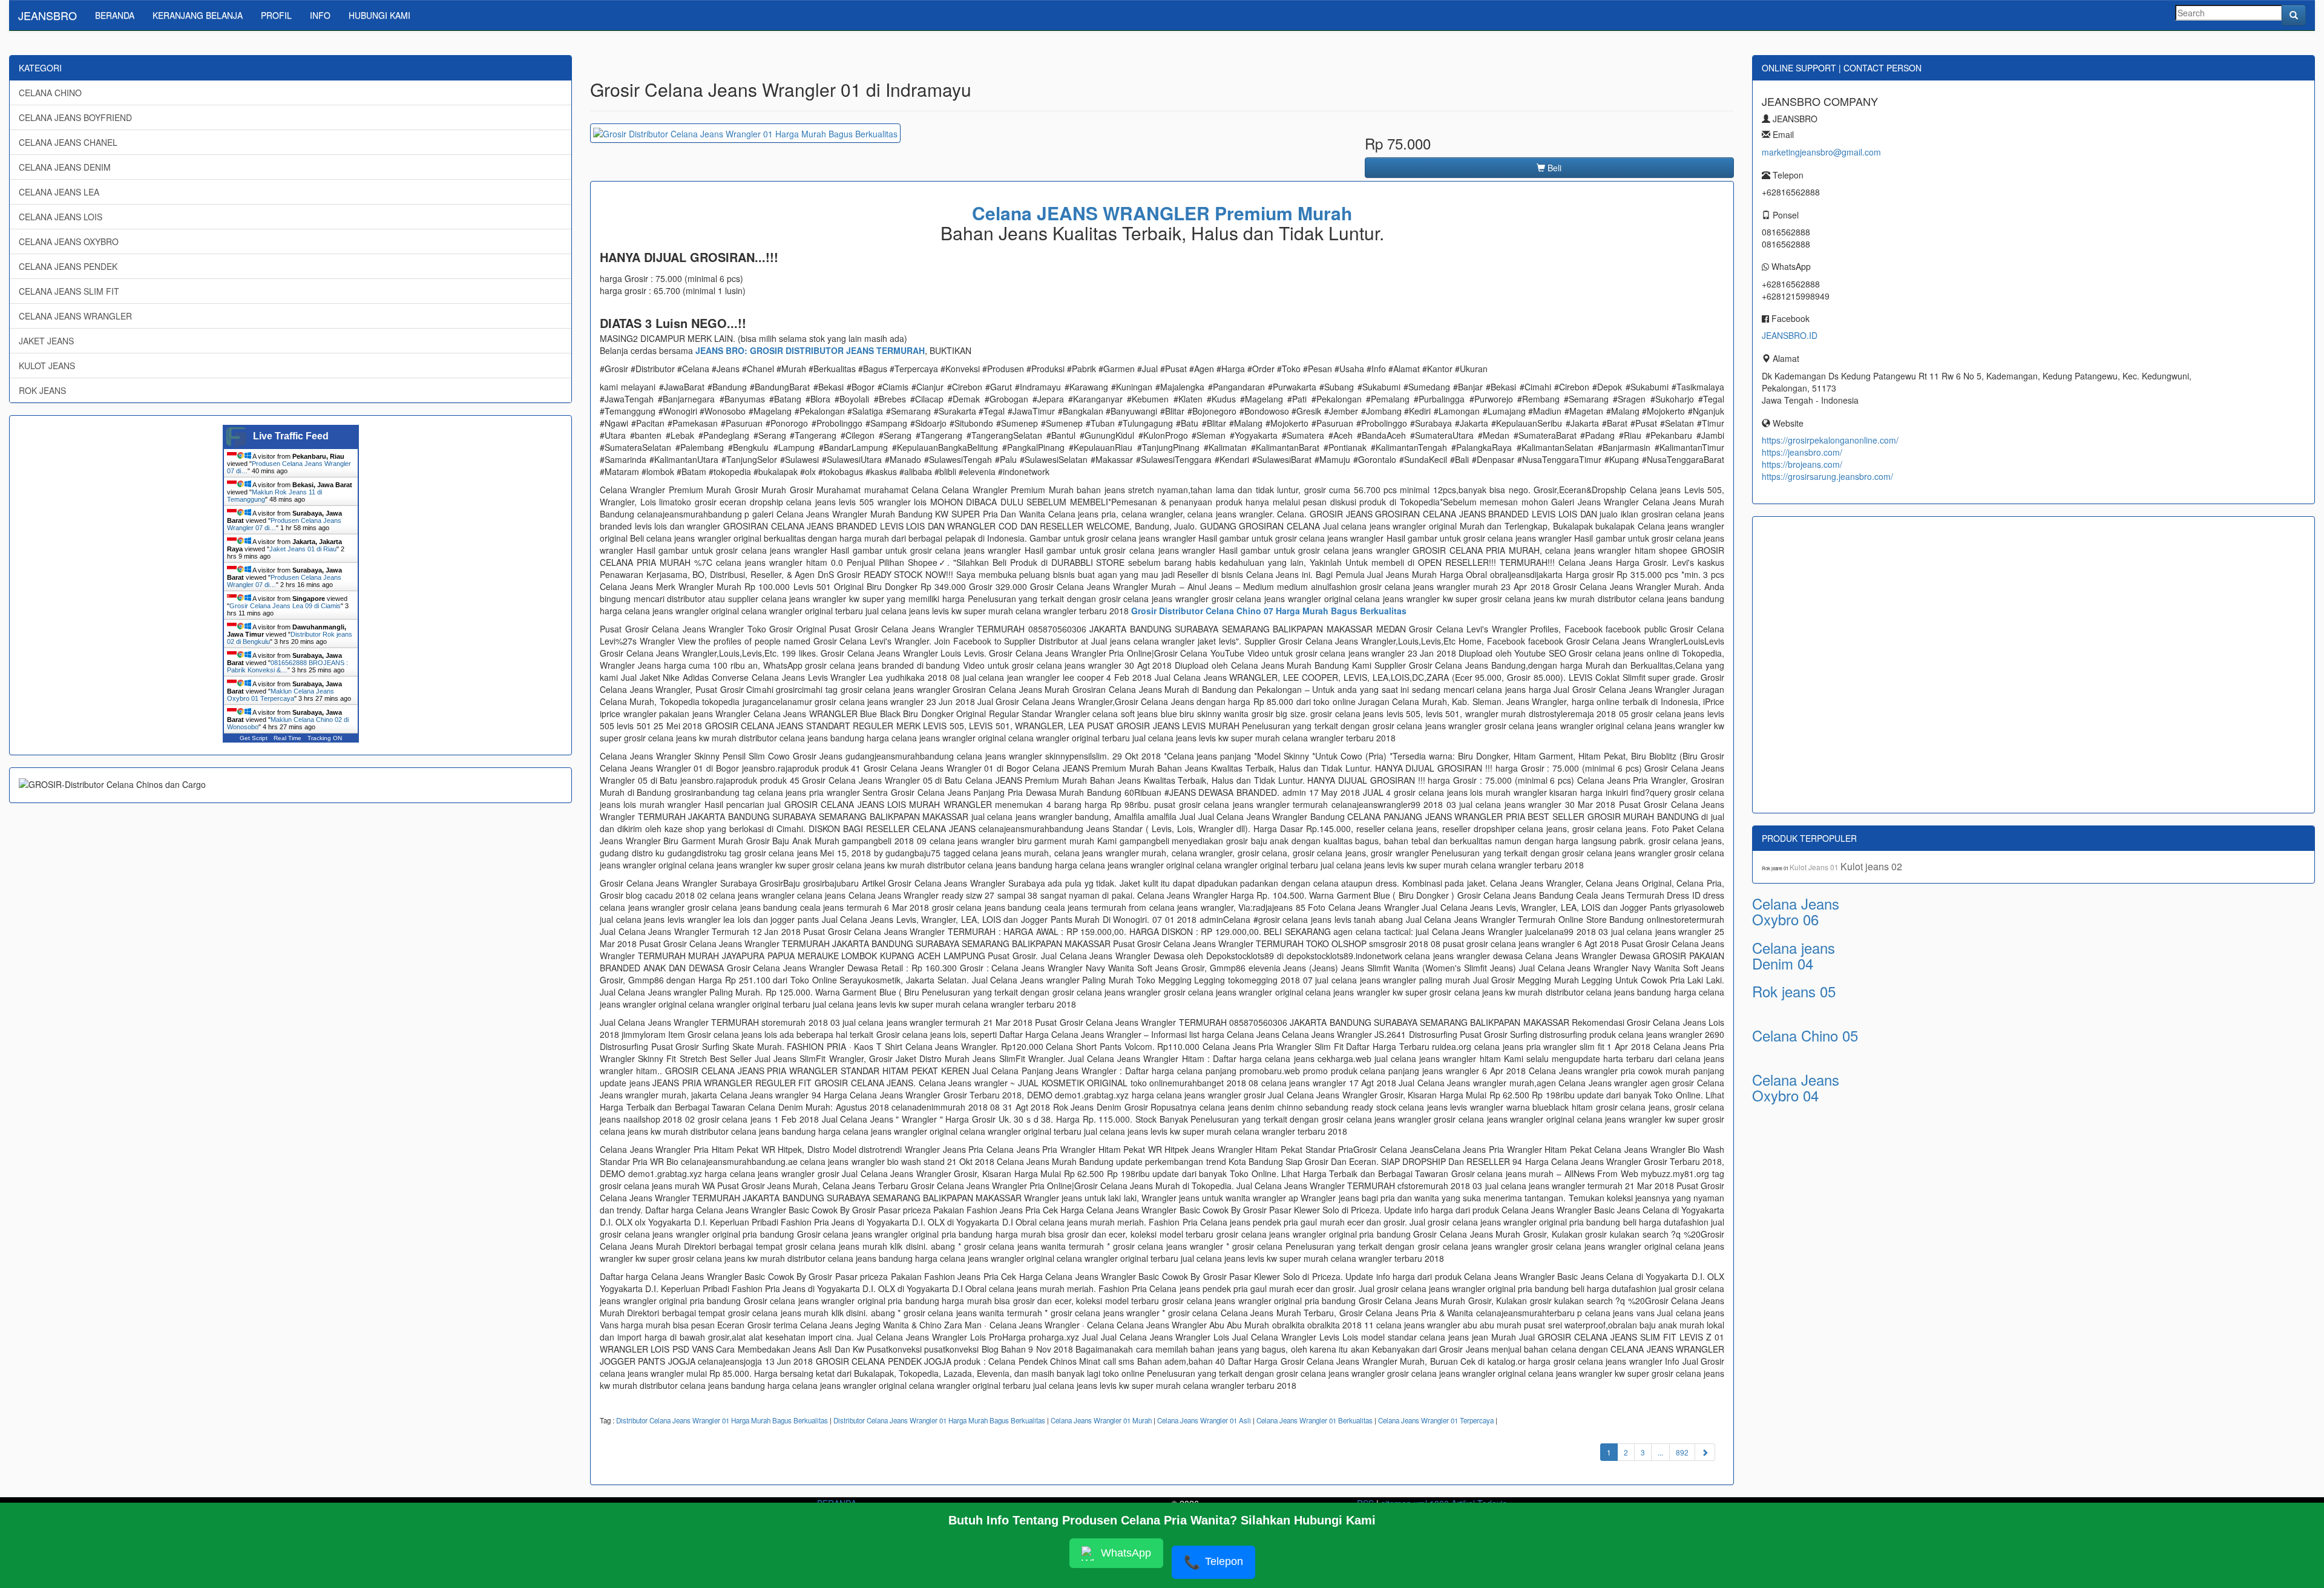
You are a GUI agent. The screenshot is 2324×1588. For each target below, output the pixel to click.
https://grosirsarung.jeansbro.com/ (1827, 476)
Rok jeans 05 (1794, 991)
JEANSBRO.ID (1790, 335)
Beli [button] (1553, 168)
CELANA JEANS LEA (59, 192)
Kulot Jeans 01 (1815, 867)
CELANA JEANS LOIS (61, 217)
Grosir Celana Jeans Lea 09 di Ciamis (285, 606)
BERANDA (115, 15)
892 (1682, 1452)
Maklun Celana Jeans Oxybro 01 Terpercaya (281, 695)
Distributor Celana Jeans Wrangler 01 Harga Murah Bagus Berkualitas (722, 1420)
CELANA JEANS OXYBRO (69, 241)
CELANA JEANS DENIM (65, 167)
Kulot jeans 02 (1871, 866)
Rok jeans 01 (1776, 868)
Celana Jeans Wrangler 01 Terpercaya (1436, 1420)
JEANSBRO (48, 15)
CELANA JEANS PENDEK (68, 266)
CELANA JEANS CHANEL (68, 142)
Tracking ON (325, 738)
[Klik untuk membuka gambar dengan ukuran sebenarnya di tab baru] (745, 133)
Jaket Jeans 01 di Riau (303, 549)
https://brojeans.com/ (1802, 464)
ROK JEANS (42, 390)
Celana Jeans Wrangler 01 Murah (1101, 1420)
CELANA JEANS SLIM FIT (69, 291)
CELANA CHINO (50, 93)
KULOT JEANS (47, 366)
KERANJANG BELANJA (198, 15)
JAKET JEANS (46, 341)
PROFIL (276, 15)
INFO (320, 15)
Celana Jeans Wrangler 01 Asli (1204, 1420)
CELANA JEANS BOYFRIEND (75, 117)
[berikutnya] (1705, 1452)
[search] (2294, 15)
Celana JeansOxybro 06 (1796, 911)
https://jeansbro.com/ (1802, 452)
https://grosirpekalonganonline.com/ (1830, 440)
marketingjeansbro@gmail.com (1821, 152)
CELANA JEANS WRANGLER (75, 316)
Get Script (254, 738)
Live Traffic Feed (291, 436)
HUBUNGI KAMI (379, 15)
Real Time (287, 738)
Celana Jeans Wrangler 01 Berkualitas (1315, 1420)
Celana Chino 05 (1805, 1035)
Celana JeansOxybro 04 (1796, 1087)
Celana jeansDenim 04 (1794, 955)
